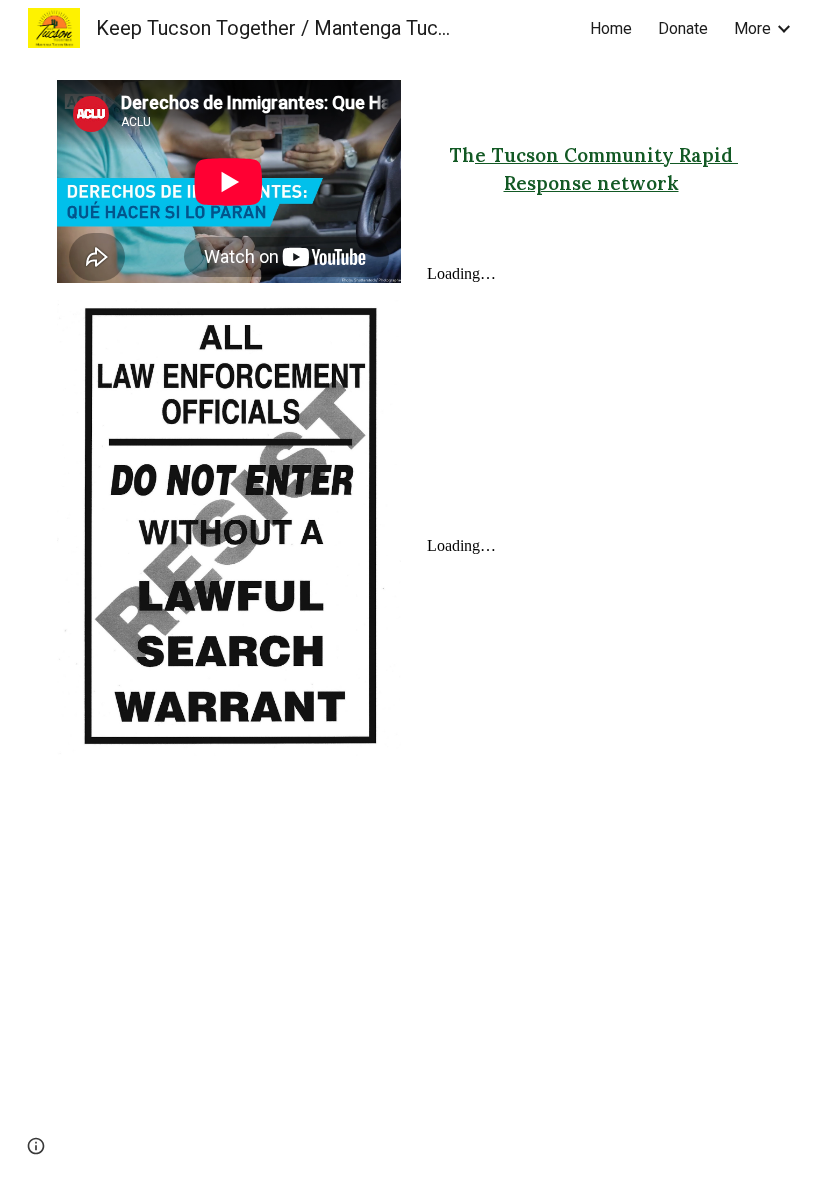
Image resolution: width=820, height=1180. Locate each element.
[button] (36, 1146)
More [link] (752, 28)
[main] (591, 168)
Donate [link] (683, 28)
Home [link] (611, 28)
